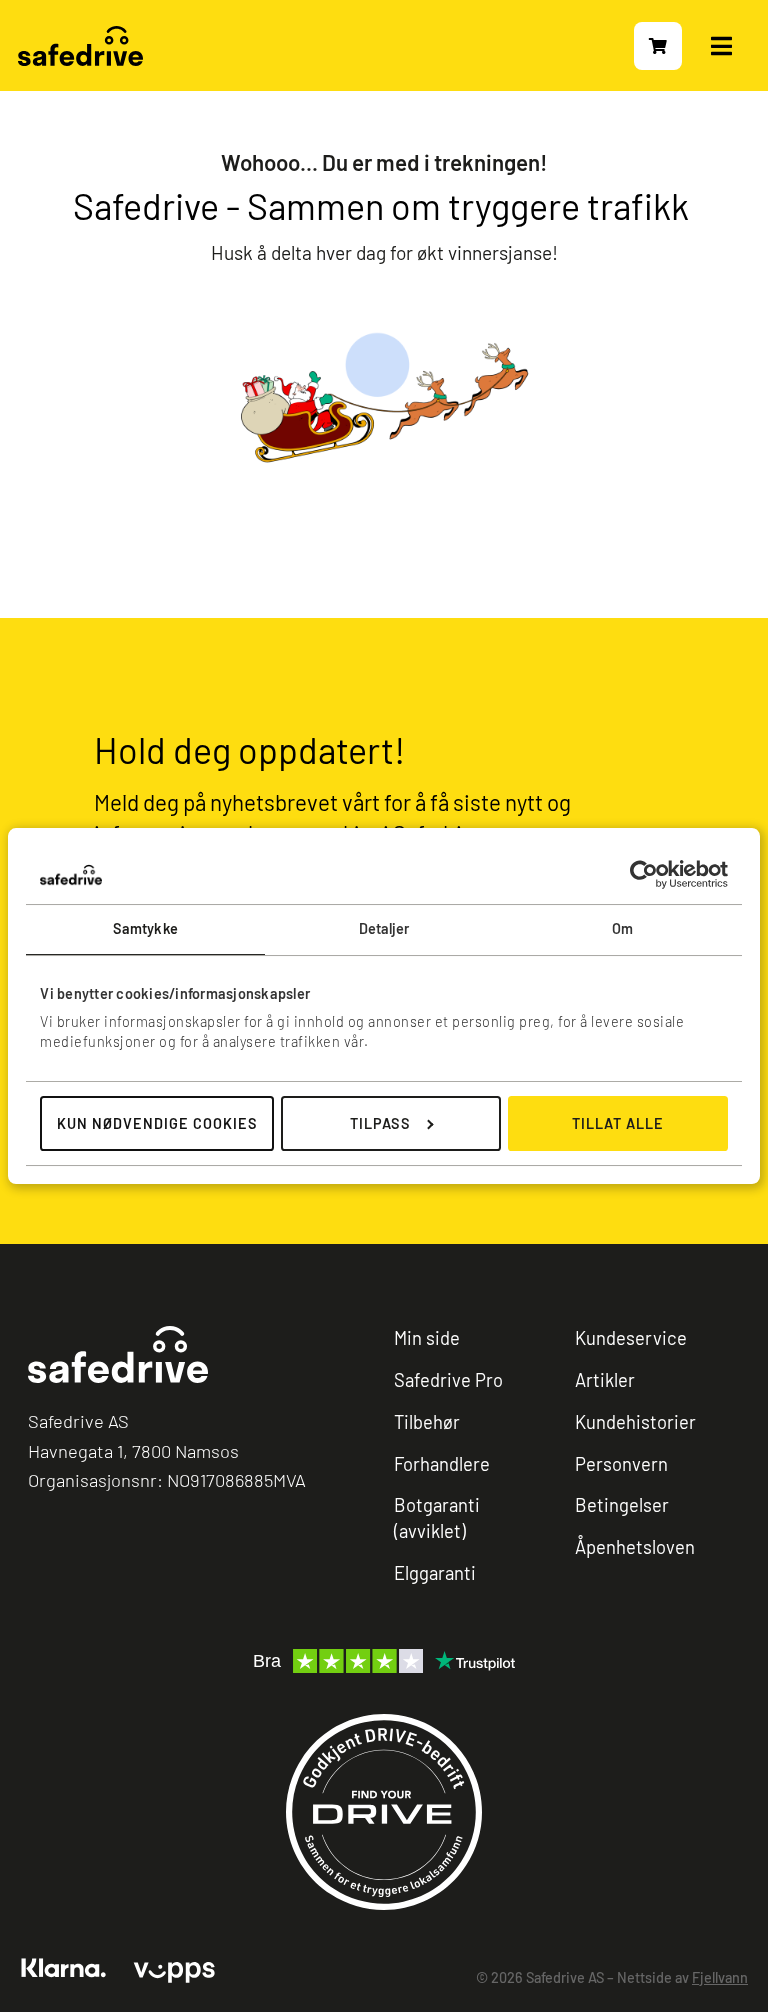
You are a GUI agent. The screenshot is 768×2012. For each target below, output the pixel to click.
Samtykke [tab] (145, 928)
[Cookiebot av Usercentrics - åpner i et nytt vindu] (640, 874)
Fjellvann (720, 1977)
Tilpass (380, 1123)
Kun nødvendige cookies (157, 1123)
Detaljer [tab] (384, 928)
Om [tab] (622, 928)
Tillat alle (618, 1123)
